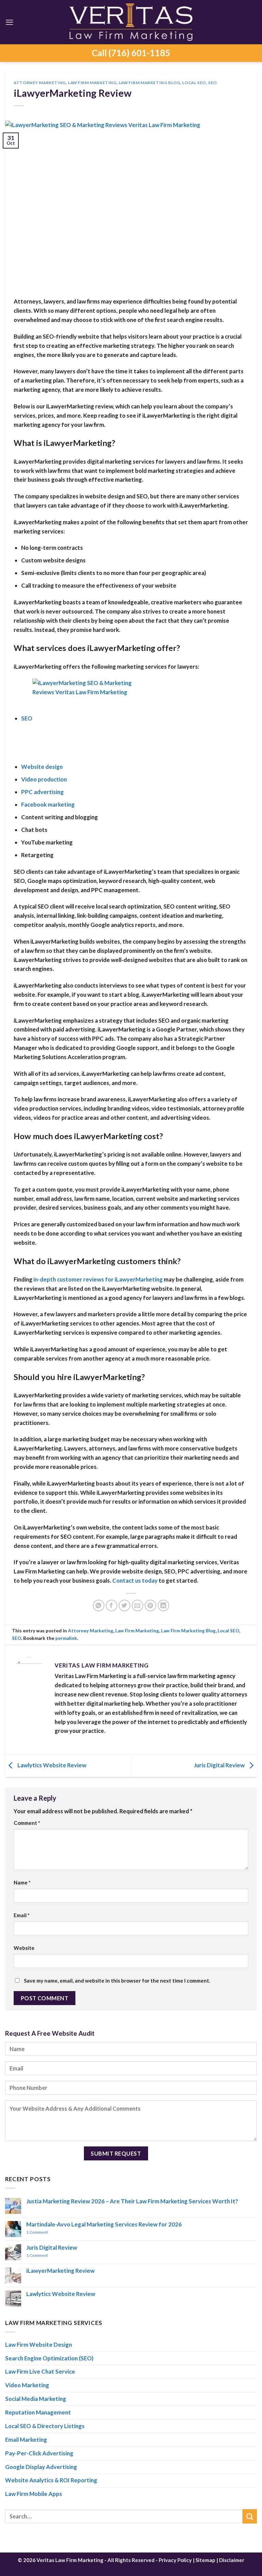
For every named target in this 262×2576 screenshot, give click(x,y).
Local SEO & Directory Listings (45, 2426)
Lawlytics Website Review (51, 1765)
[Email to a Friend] (138, 1606)
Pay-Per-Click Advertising (39, 2453)
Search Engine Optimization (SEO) (49, 2358)
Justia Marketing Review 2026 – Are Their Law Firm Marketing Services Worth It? (132, 2201)
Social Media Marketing (36, 2399)
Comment (27, 1823)
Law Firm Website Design (39, 2345)
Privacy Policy (175, 2560)
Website (24, 1948)
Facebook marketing (48, 804)
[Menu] (10, 22)
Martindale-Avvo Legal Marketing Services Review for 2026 (104, 2224)
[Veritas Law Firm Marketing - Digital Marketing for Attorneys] (131, 22)
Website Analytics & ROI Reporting (51, 2480)
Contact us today (135, 1580)
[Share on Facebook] (112, 1606)
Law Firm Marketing (92, 83)
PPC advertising (42, 792)
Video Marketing (27, 2385)
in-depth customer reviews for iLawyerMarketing (98, 1279)
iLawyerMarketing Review (60, 2271)
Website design (42, 767)
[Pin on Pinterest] (151, 1606)
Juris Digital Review (220, 1765)
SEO (213, 83)
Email (22, 1915)
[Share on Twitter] (125, 1606)
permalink (66, 1638)
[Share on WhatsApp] (99, 1606)
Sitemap (205, 2560)
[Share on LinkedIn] (164, 1606)
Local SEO (194, 83)
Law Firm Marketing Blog (150, 83)
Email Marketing (26, 2440)
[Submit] (250, 2516)
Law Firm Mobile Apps (34, 2494)
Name (22, 1882)
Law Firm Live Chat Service (40, 2371)
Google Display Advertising (41, 2467)
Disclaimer (232, 2560)
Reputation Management (38, 2412)
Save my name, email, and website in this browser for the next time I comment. (117, 1981)
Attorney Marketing (40, 83)
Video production (44, 779)
